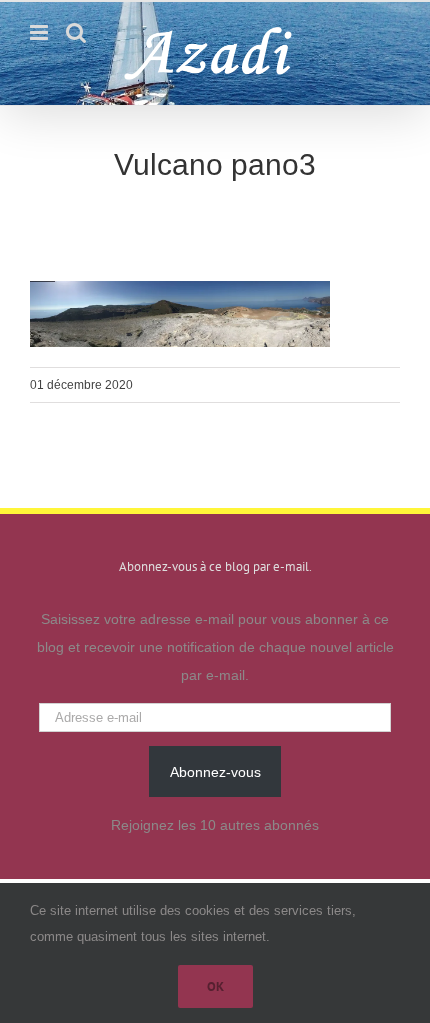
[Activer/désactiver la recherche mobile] (76, 32)
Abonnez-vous (215, 772)
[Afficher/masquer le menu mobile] (40, 32)
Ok (215, 986)
